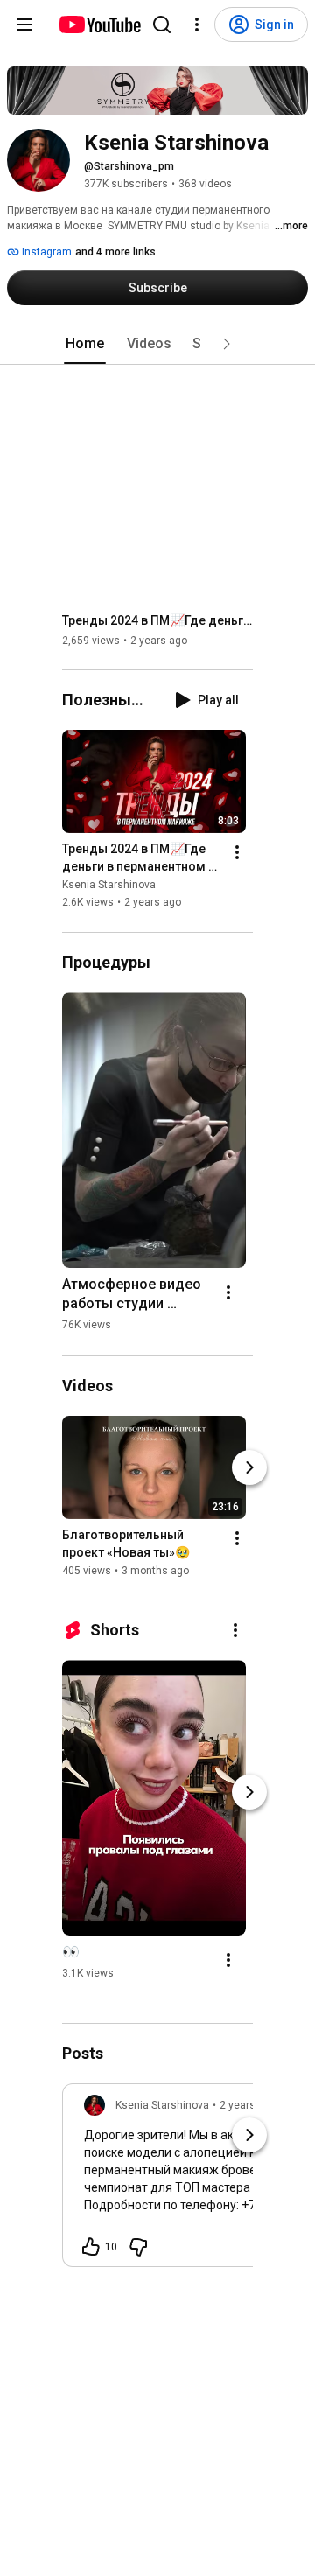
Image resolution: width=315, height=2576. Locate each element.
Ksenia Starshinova (109, 885)
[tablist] (157, 344)
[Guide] (24, 24)
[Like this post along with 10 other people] (91, 2247)
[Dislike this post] (138, 2247)
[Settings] (197, 24)
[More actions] (237, 853)
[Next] (249, 1467)
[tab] (85, 344)
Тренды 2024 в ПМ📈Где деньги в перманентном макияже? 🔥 (158, 620)
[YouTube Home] (99, 24)
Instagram (45, 252)
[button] (227, 344)
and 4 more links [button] (115, 252)
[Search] (162, 24)
